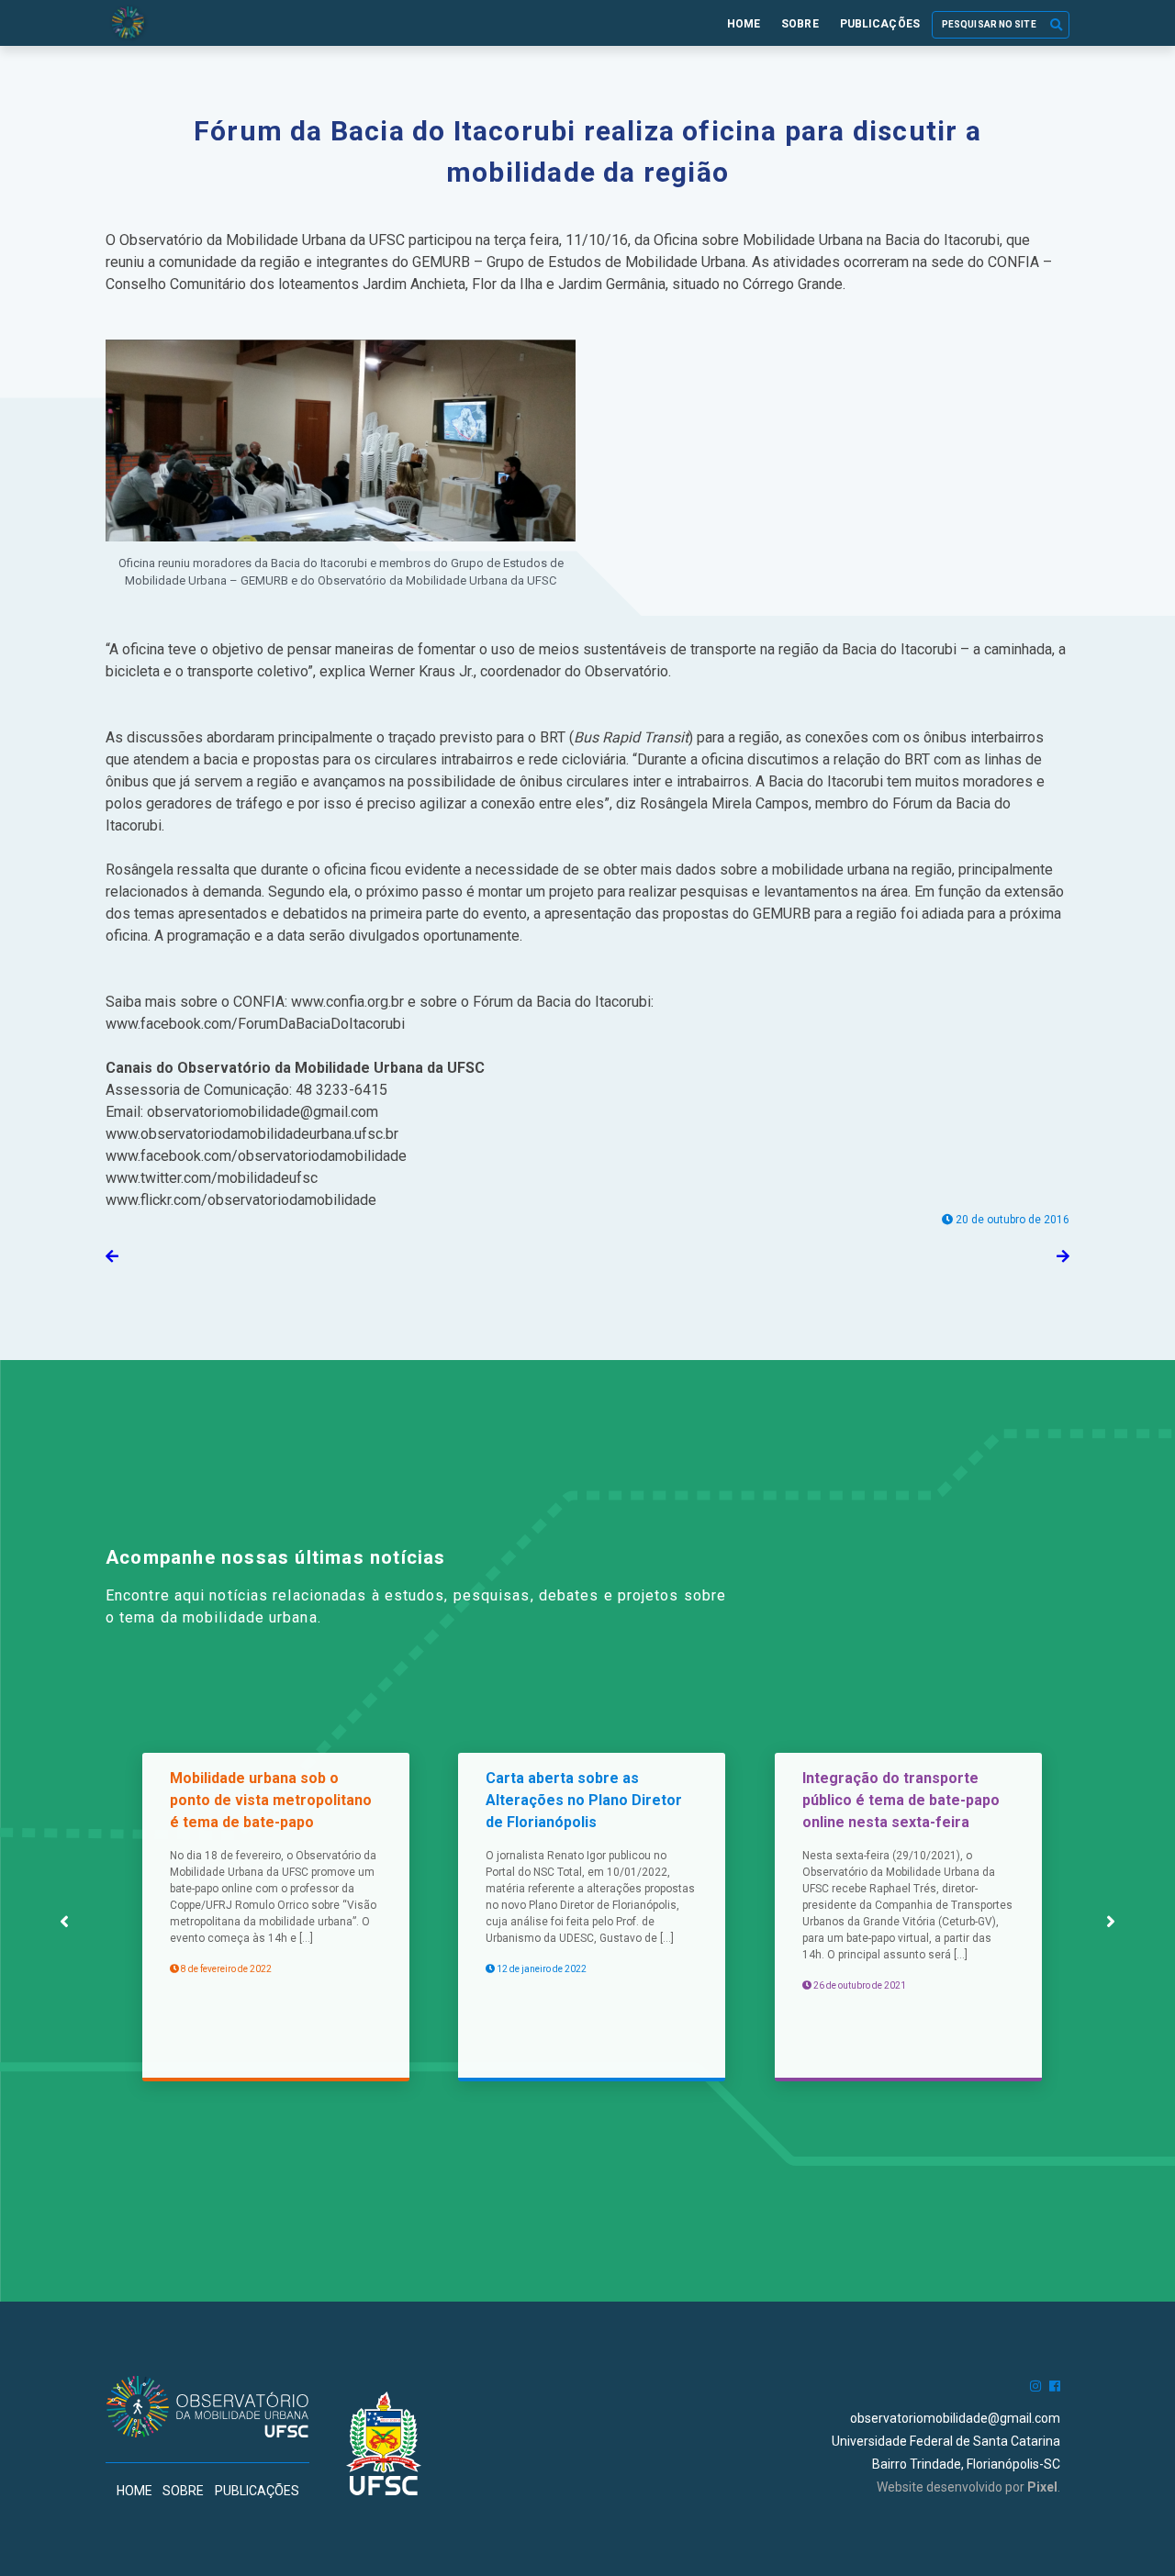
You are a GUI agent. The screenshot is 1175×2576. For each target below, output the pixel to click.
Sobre (800, 24)
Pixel (1042, 2487)
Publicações (880, 24)
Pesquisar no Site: (977, 32)
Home (744, 24)
